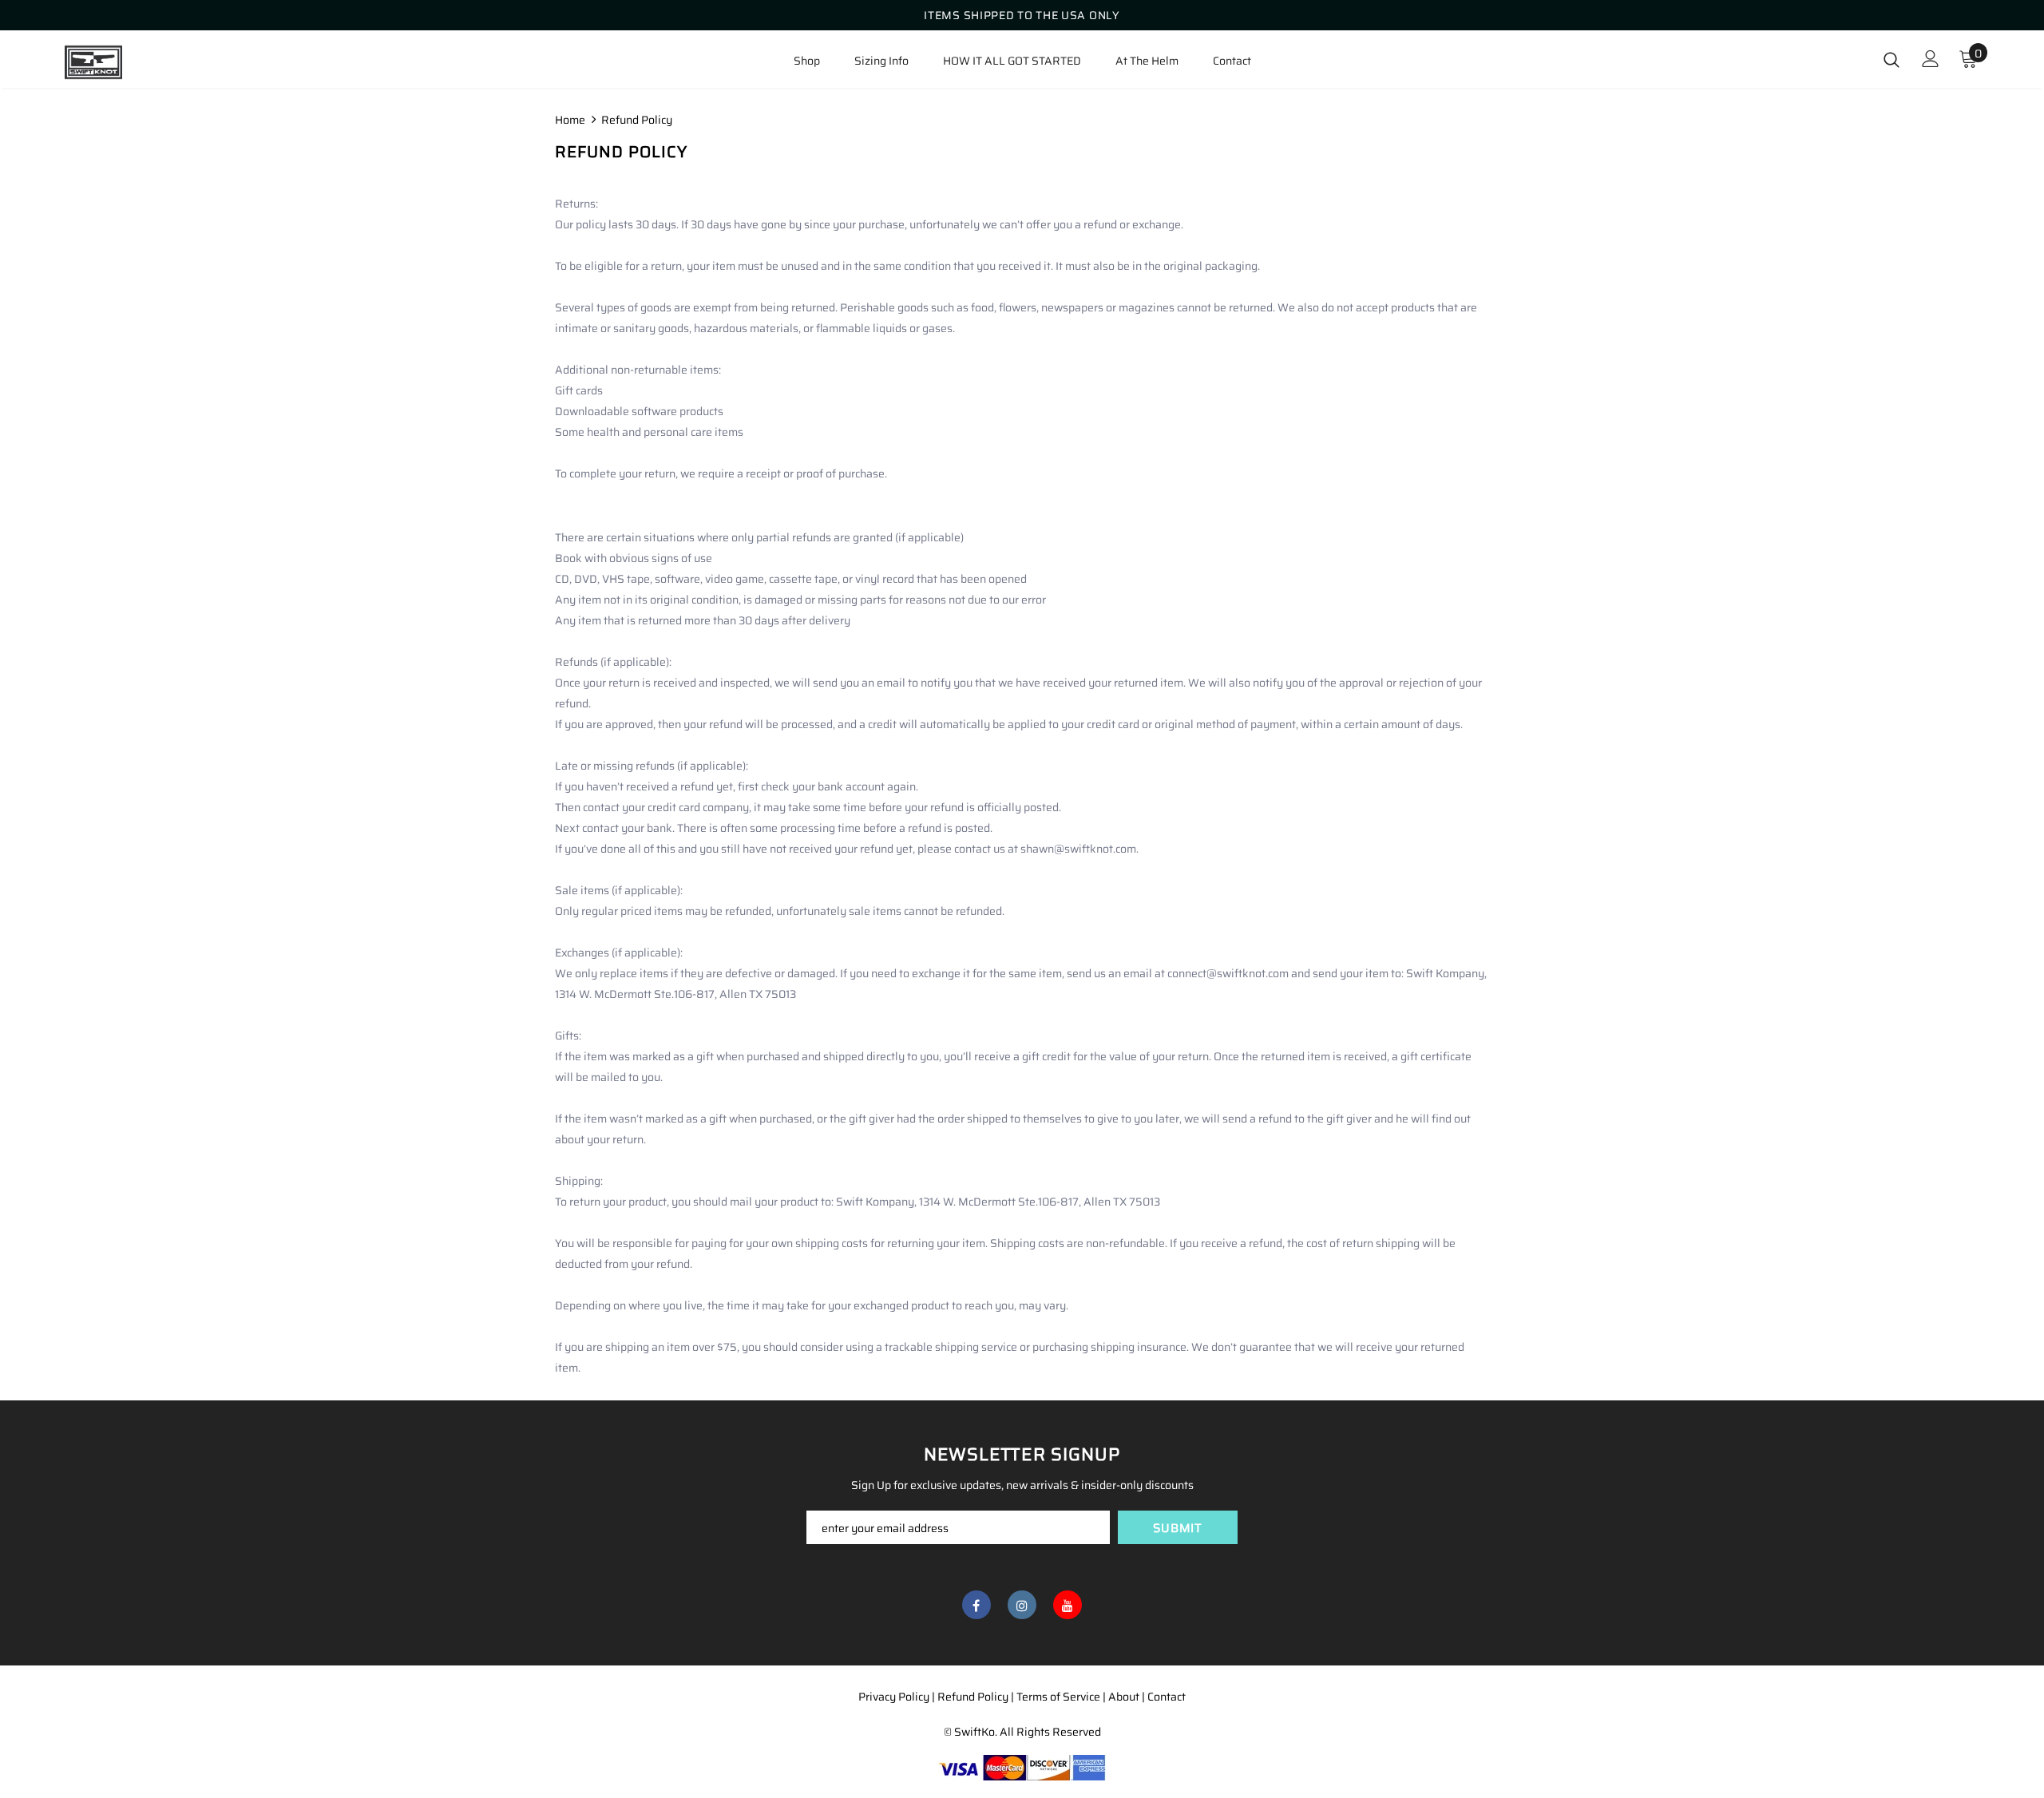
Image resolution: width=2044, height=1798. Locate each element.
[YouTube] (1068, 1605)
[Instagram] (1022, 1605)
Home (570, 120)
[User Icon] (1931, 59)
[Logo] (158, 62)
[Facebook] (976, 1605)
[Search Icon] (1891, 59)
